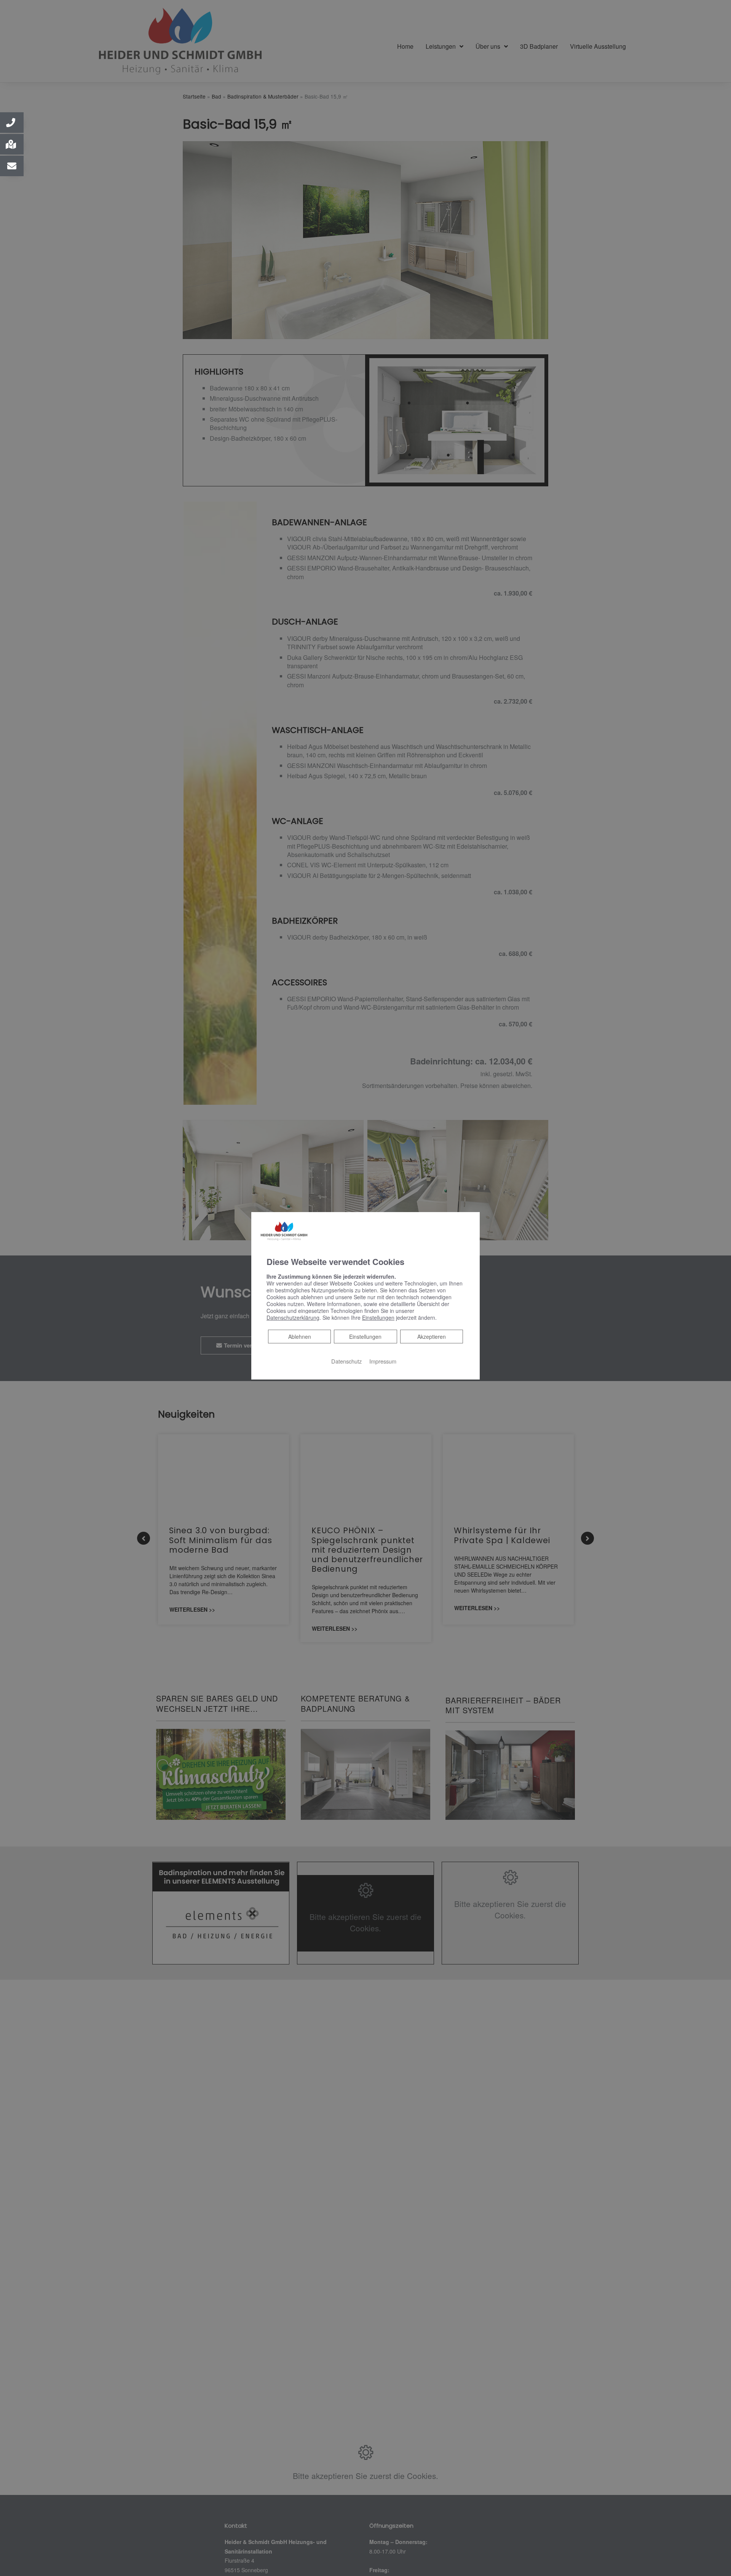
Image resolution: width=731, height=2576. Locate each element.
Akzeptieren (432, 1337)
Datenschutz (346, 1361)
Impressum (383, 1361)
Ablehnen (299, 1336)
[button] (12, 123)
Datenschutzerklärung (293, 1317)
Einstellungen (365, 1337)
